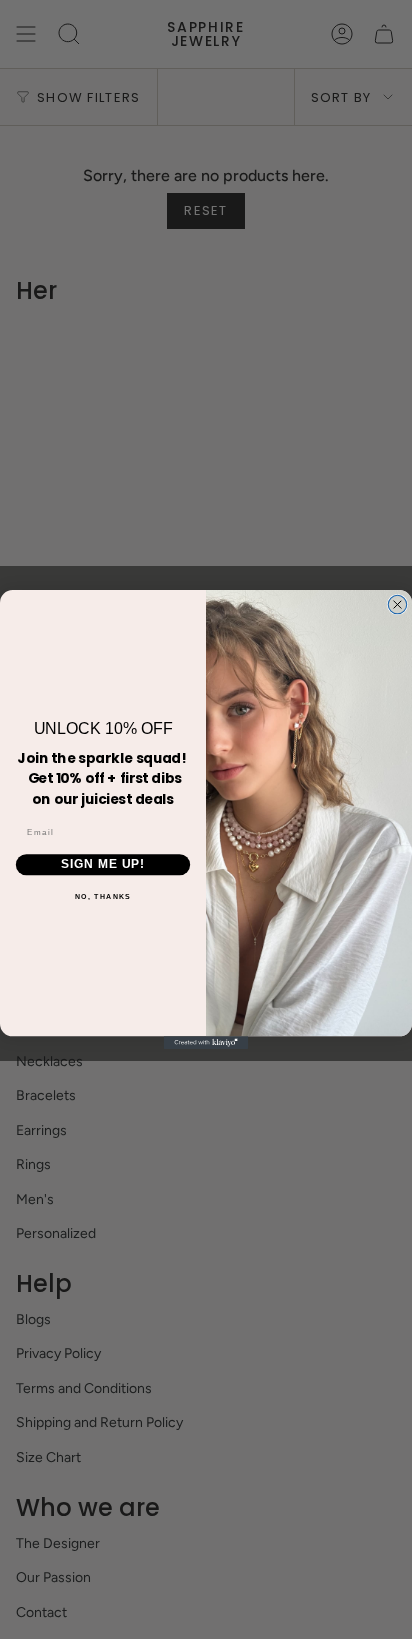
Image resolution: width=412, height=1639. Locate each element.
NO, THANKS (103, 896)
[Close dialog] (397, 604)
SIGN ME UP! (103, 864)
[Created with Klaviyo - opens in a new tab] (206, 1042)
